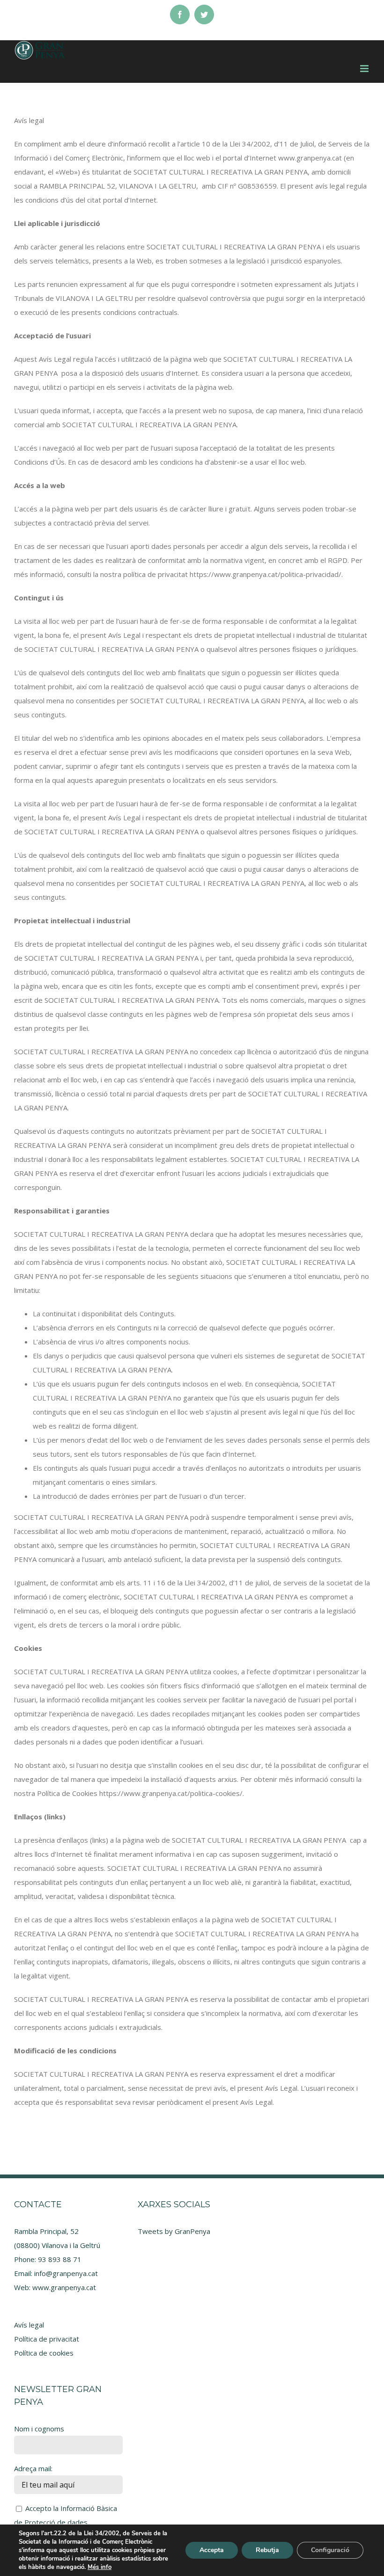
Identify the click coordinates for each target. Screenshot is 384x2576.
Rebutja (267, 2550)
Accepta (212, 2550)
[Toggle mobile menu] (365, 69)
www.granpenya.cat (64, 2287)
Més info (100, 2567)
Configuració (330, 2550)
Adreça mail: (33, 2468)
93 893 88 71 (60, 2259)
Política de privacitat (47, 2339)
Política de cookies (44, 2353)
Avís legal (29, 2325)
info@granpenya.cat (66, 2273)
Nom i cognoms (39, 2429)
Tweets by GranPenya (174, 2231)
